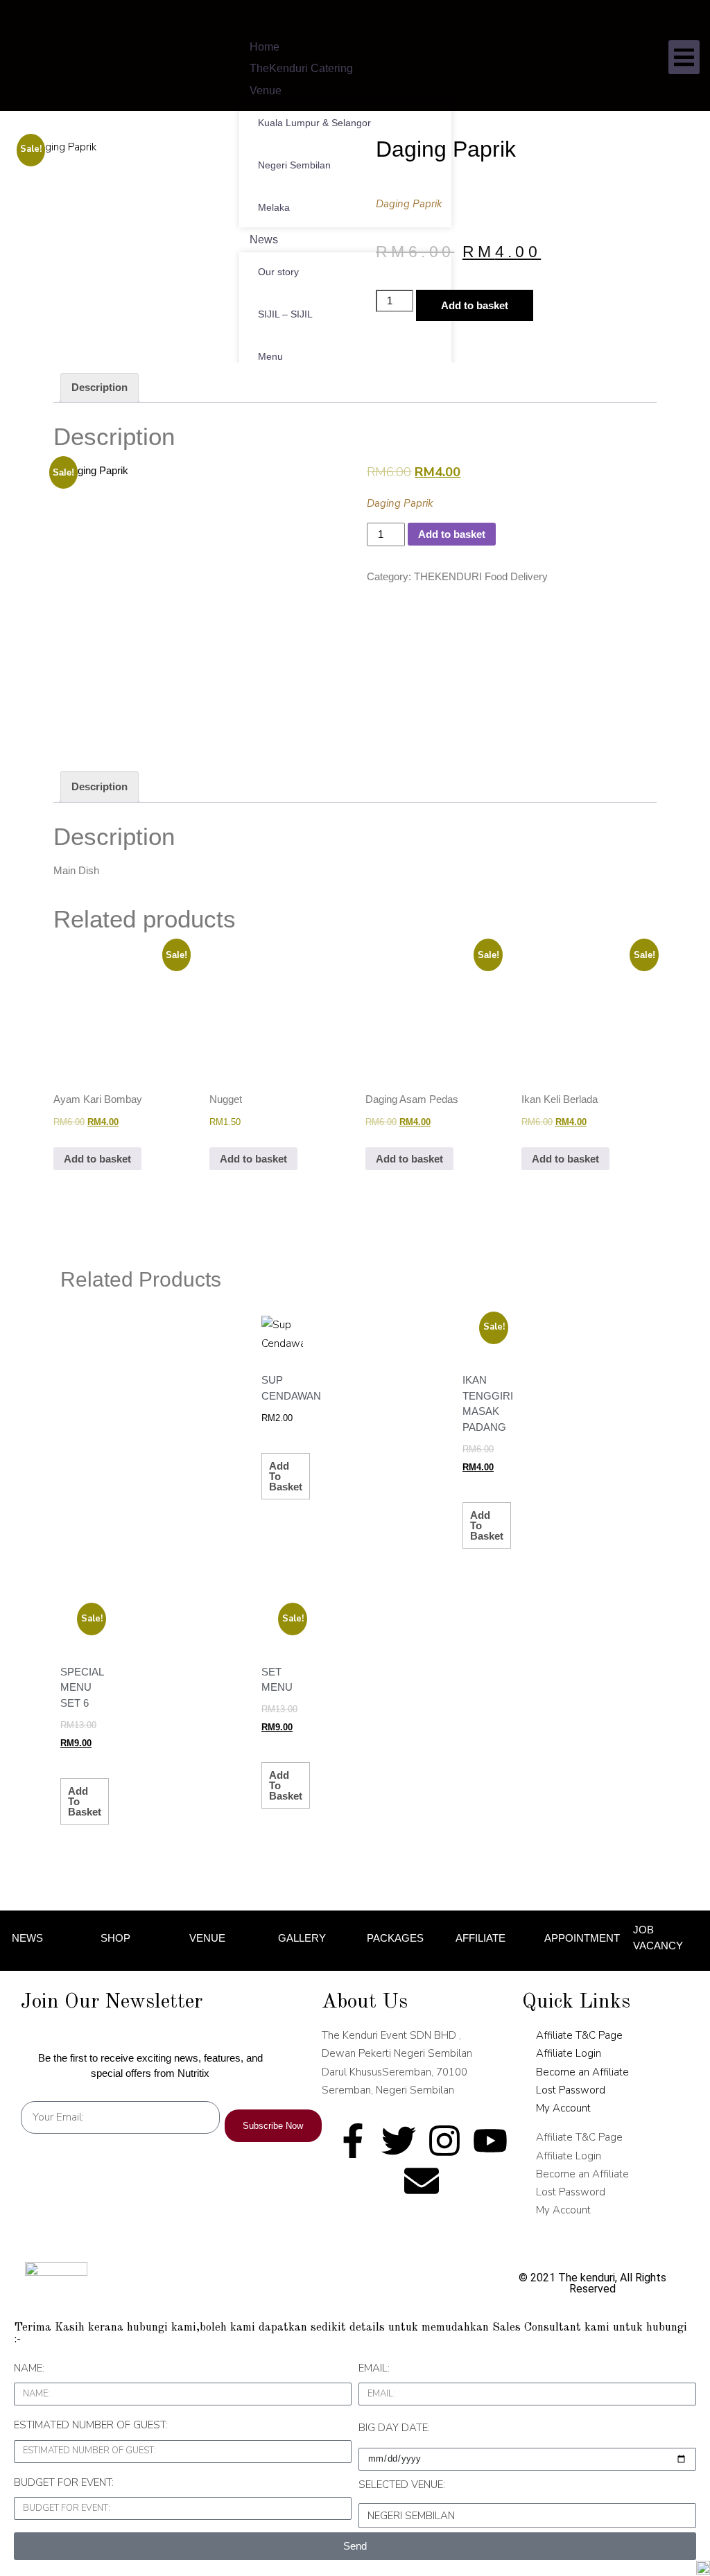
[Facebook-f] (353, 2141)
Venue (207, 1938)
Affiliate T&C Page (579, 2035)
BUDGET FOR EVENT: (64, 2482)
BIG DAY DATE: (394, 2428)
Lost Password (571, 2090)
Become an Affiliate (582, 2072)
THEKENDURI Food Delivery (481, 576)
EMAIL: (374, 2368)
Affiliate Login (569, 2053)
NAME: (29, 2368)
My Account (563, 2108)
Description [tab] (99, 387)
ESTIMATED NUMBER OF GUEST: (91, 2425)
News (27, 1938)
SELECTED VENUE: (402, 2484)
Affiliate (480, 1938)
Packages (395, 1938)
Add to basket (475, 305)
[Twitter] (399, 2141)
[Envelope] (422, 2181)
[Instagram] (444, 2141)
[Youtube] (490, 2141)
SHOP (115, 1938)
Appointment (582, 1938)
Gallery (302, 1938)
